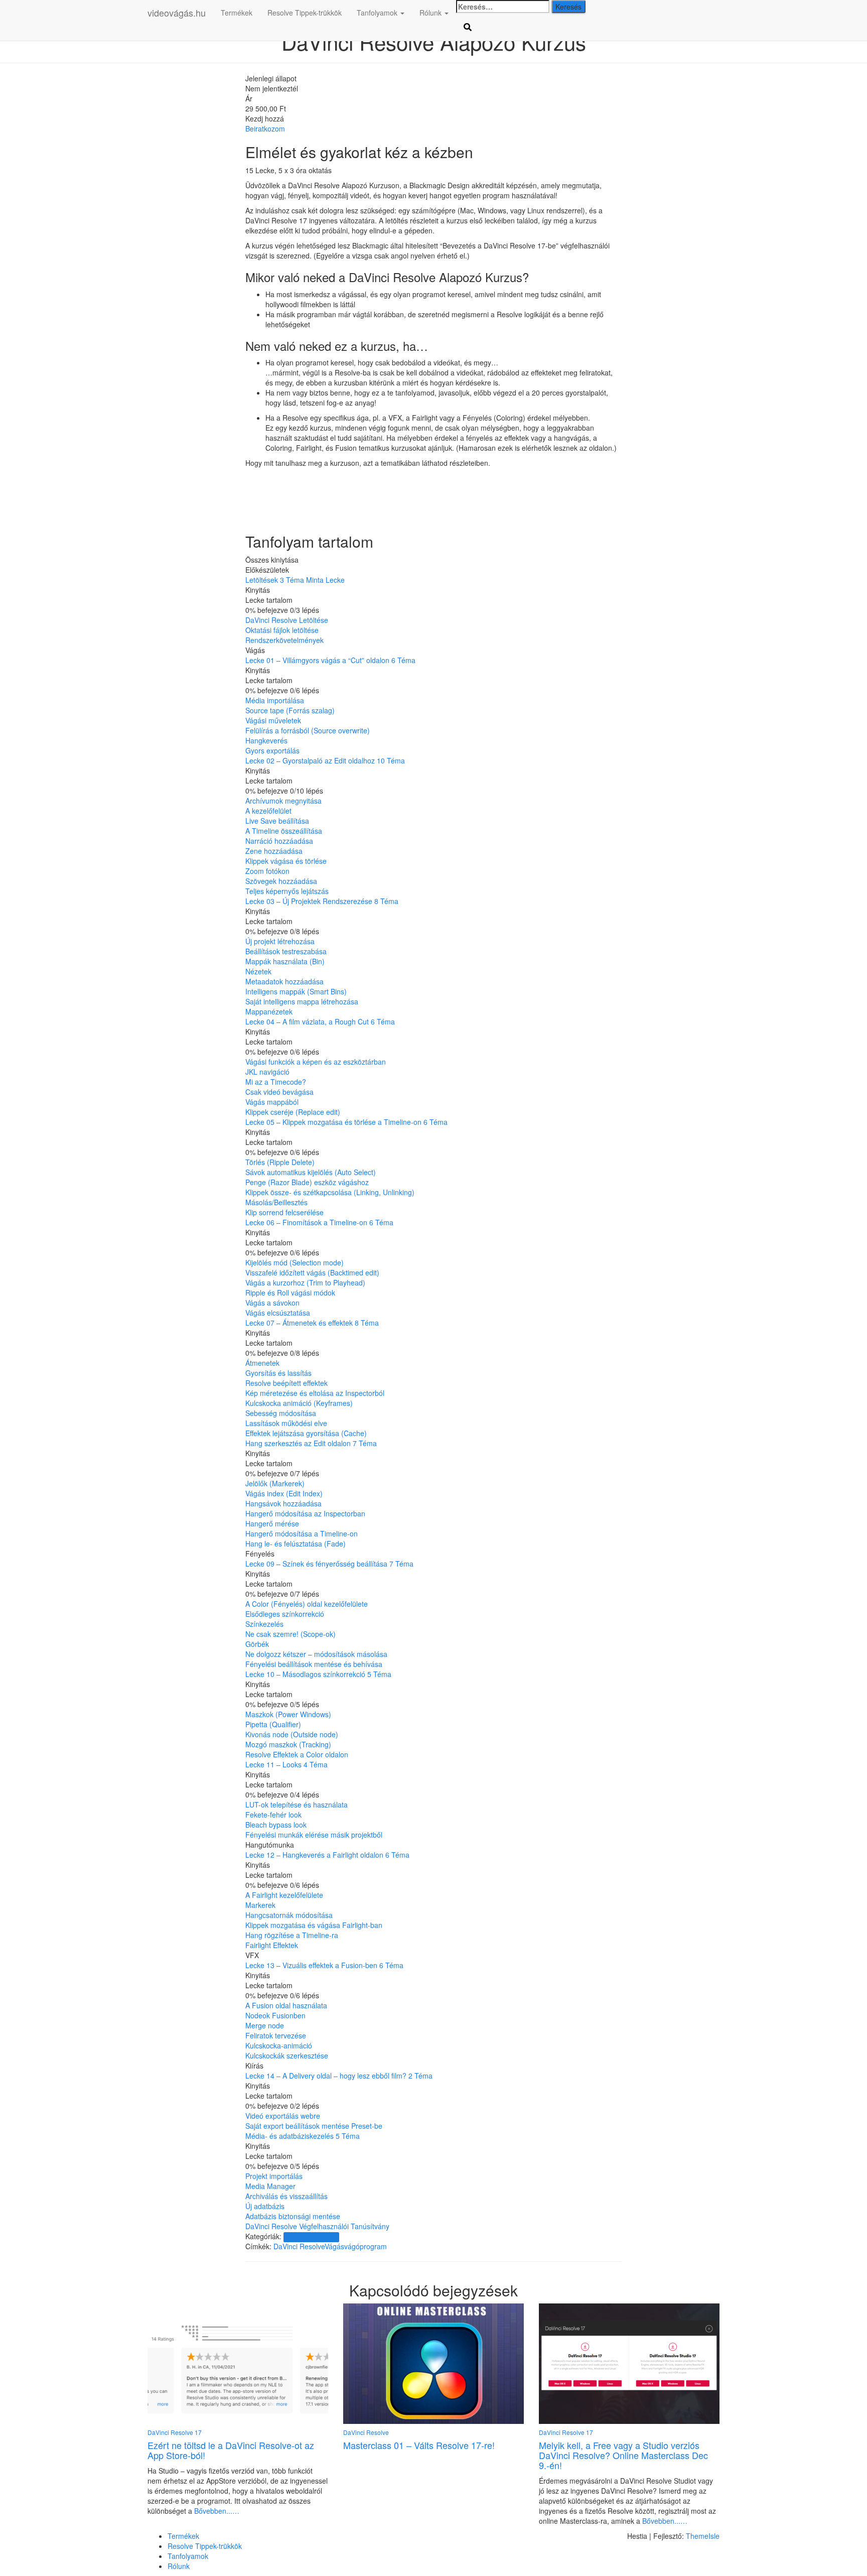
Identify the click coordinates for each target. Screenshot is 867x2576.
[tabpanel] (434, 333)
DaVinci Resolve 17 (311, 2237)
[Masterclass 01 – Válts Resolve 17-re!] (434, 2363)
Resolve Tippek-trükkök (305, 13)
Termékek (237, 13)
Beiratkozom (265, 128)
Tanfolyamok (378, 13)
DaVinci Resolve (299, 2246)
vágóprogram (366, 2246)
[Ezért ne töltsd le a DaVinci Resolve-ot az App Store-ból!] (238, 2363)
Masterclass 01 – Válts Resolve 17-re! (419, 2445)
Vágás (334, 2246)
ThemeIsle (703, 2536)
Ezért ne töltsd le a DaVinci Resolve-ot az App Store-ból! (231, 2450)
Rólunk (431, 13)
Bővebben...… (216, 2511)
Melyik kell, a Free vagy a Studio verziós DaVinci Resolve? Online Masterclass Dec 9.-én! (623, 2455)
